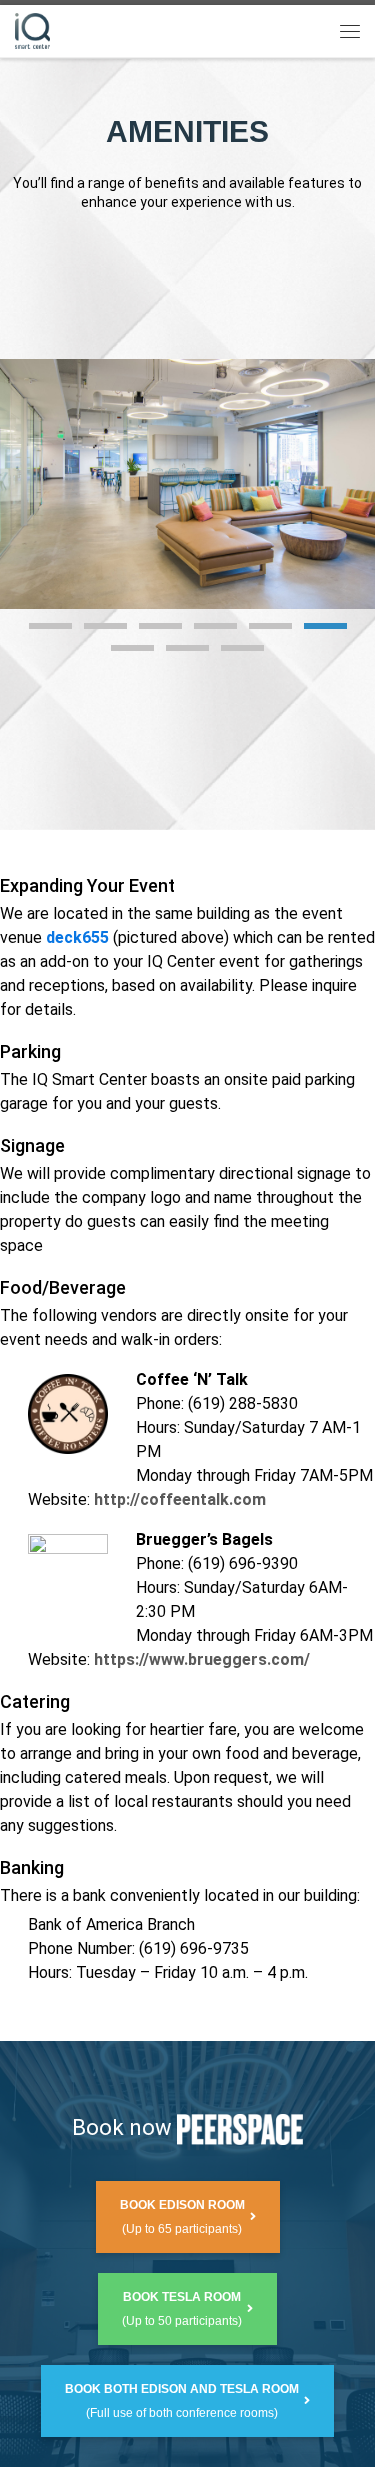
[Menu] (350, 31)
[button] (50, 626)
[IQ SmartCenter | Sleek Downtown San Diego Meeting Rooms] (32, 28)
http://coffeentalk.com (180, 1499)
